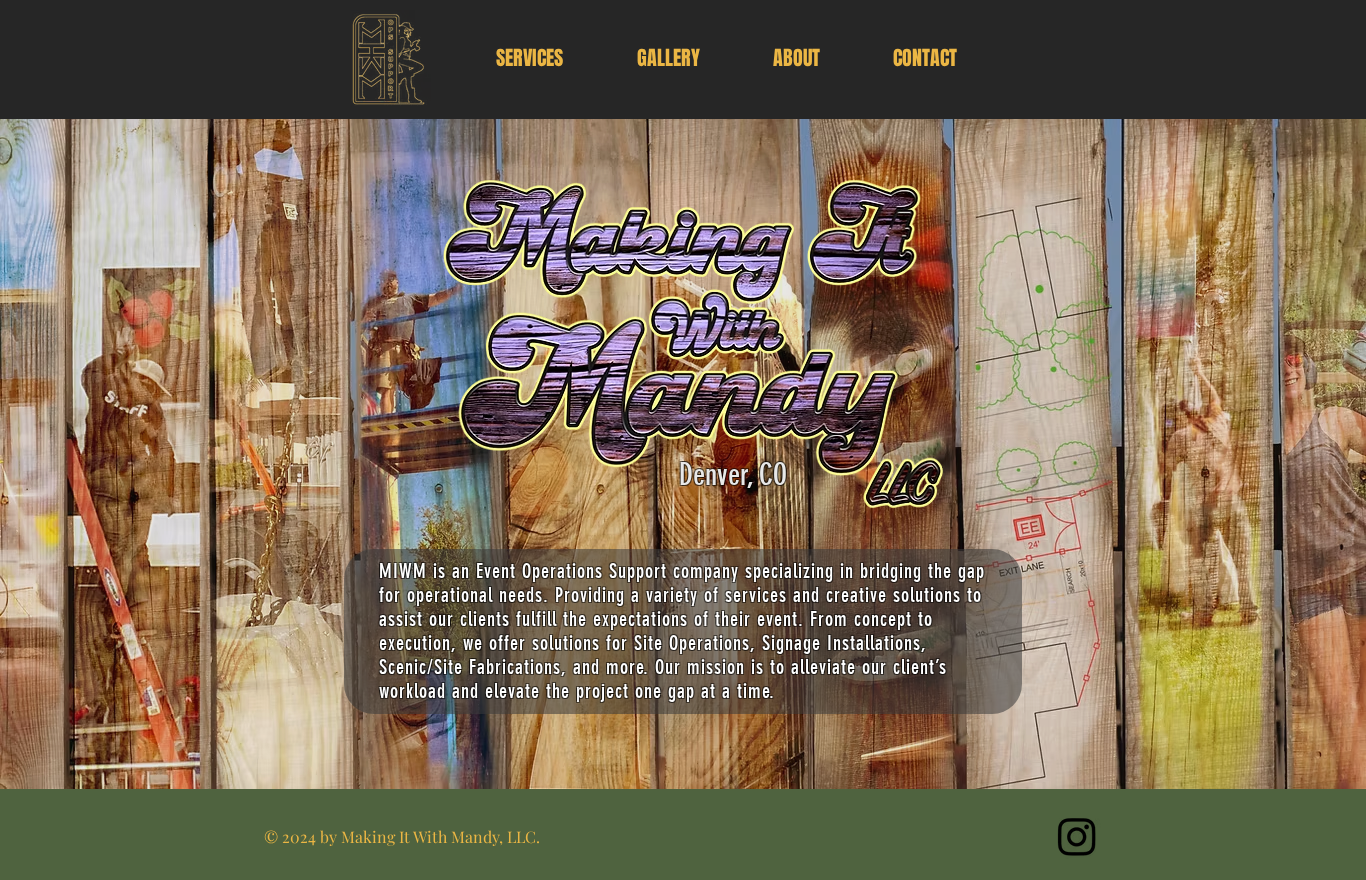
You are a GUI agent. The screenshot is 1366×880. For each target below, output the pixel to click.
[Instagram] (1077, 836)
